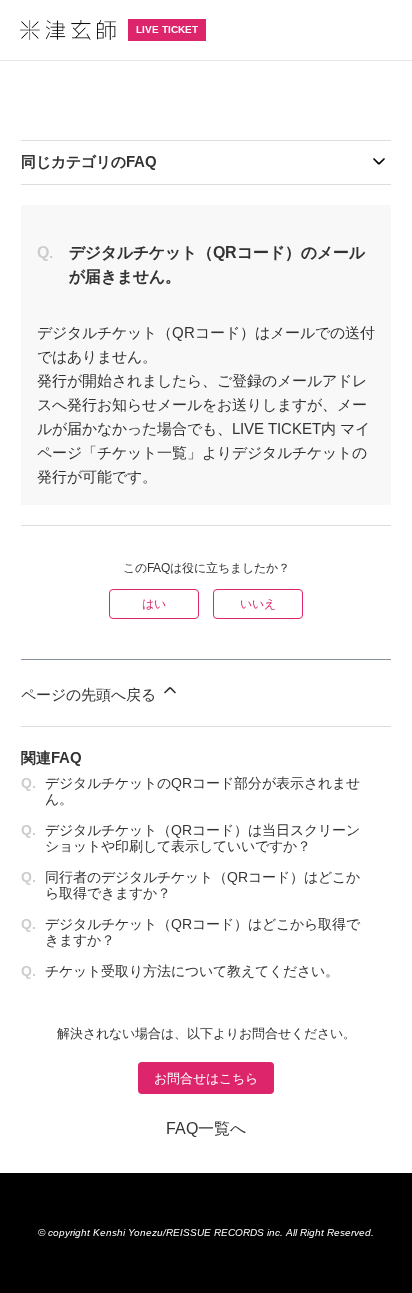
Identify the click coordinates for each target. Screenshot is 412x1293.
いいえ (258, 604)
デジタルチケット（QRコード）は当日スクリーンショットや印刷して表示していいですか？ (202, 838)
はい (154, 604)
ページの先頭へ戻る (90, 694)
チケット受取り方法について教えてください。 (192, 971)
